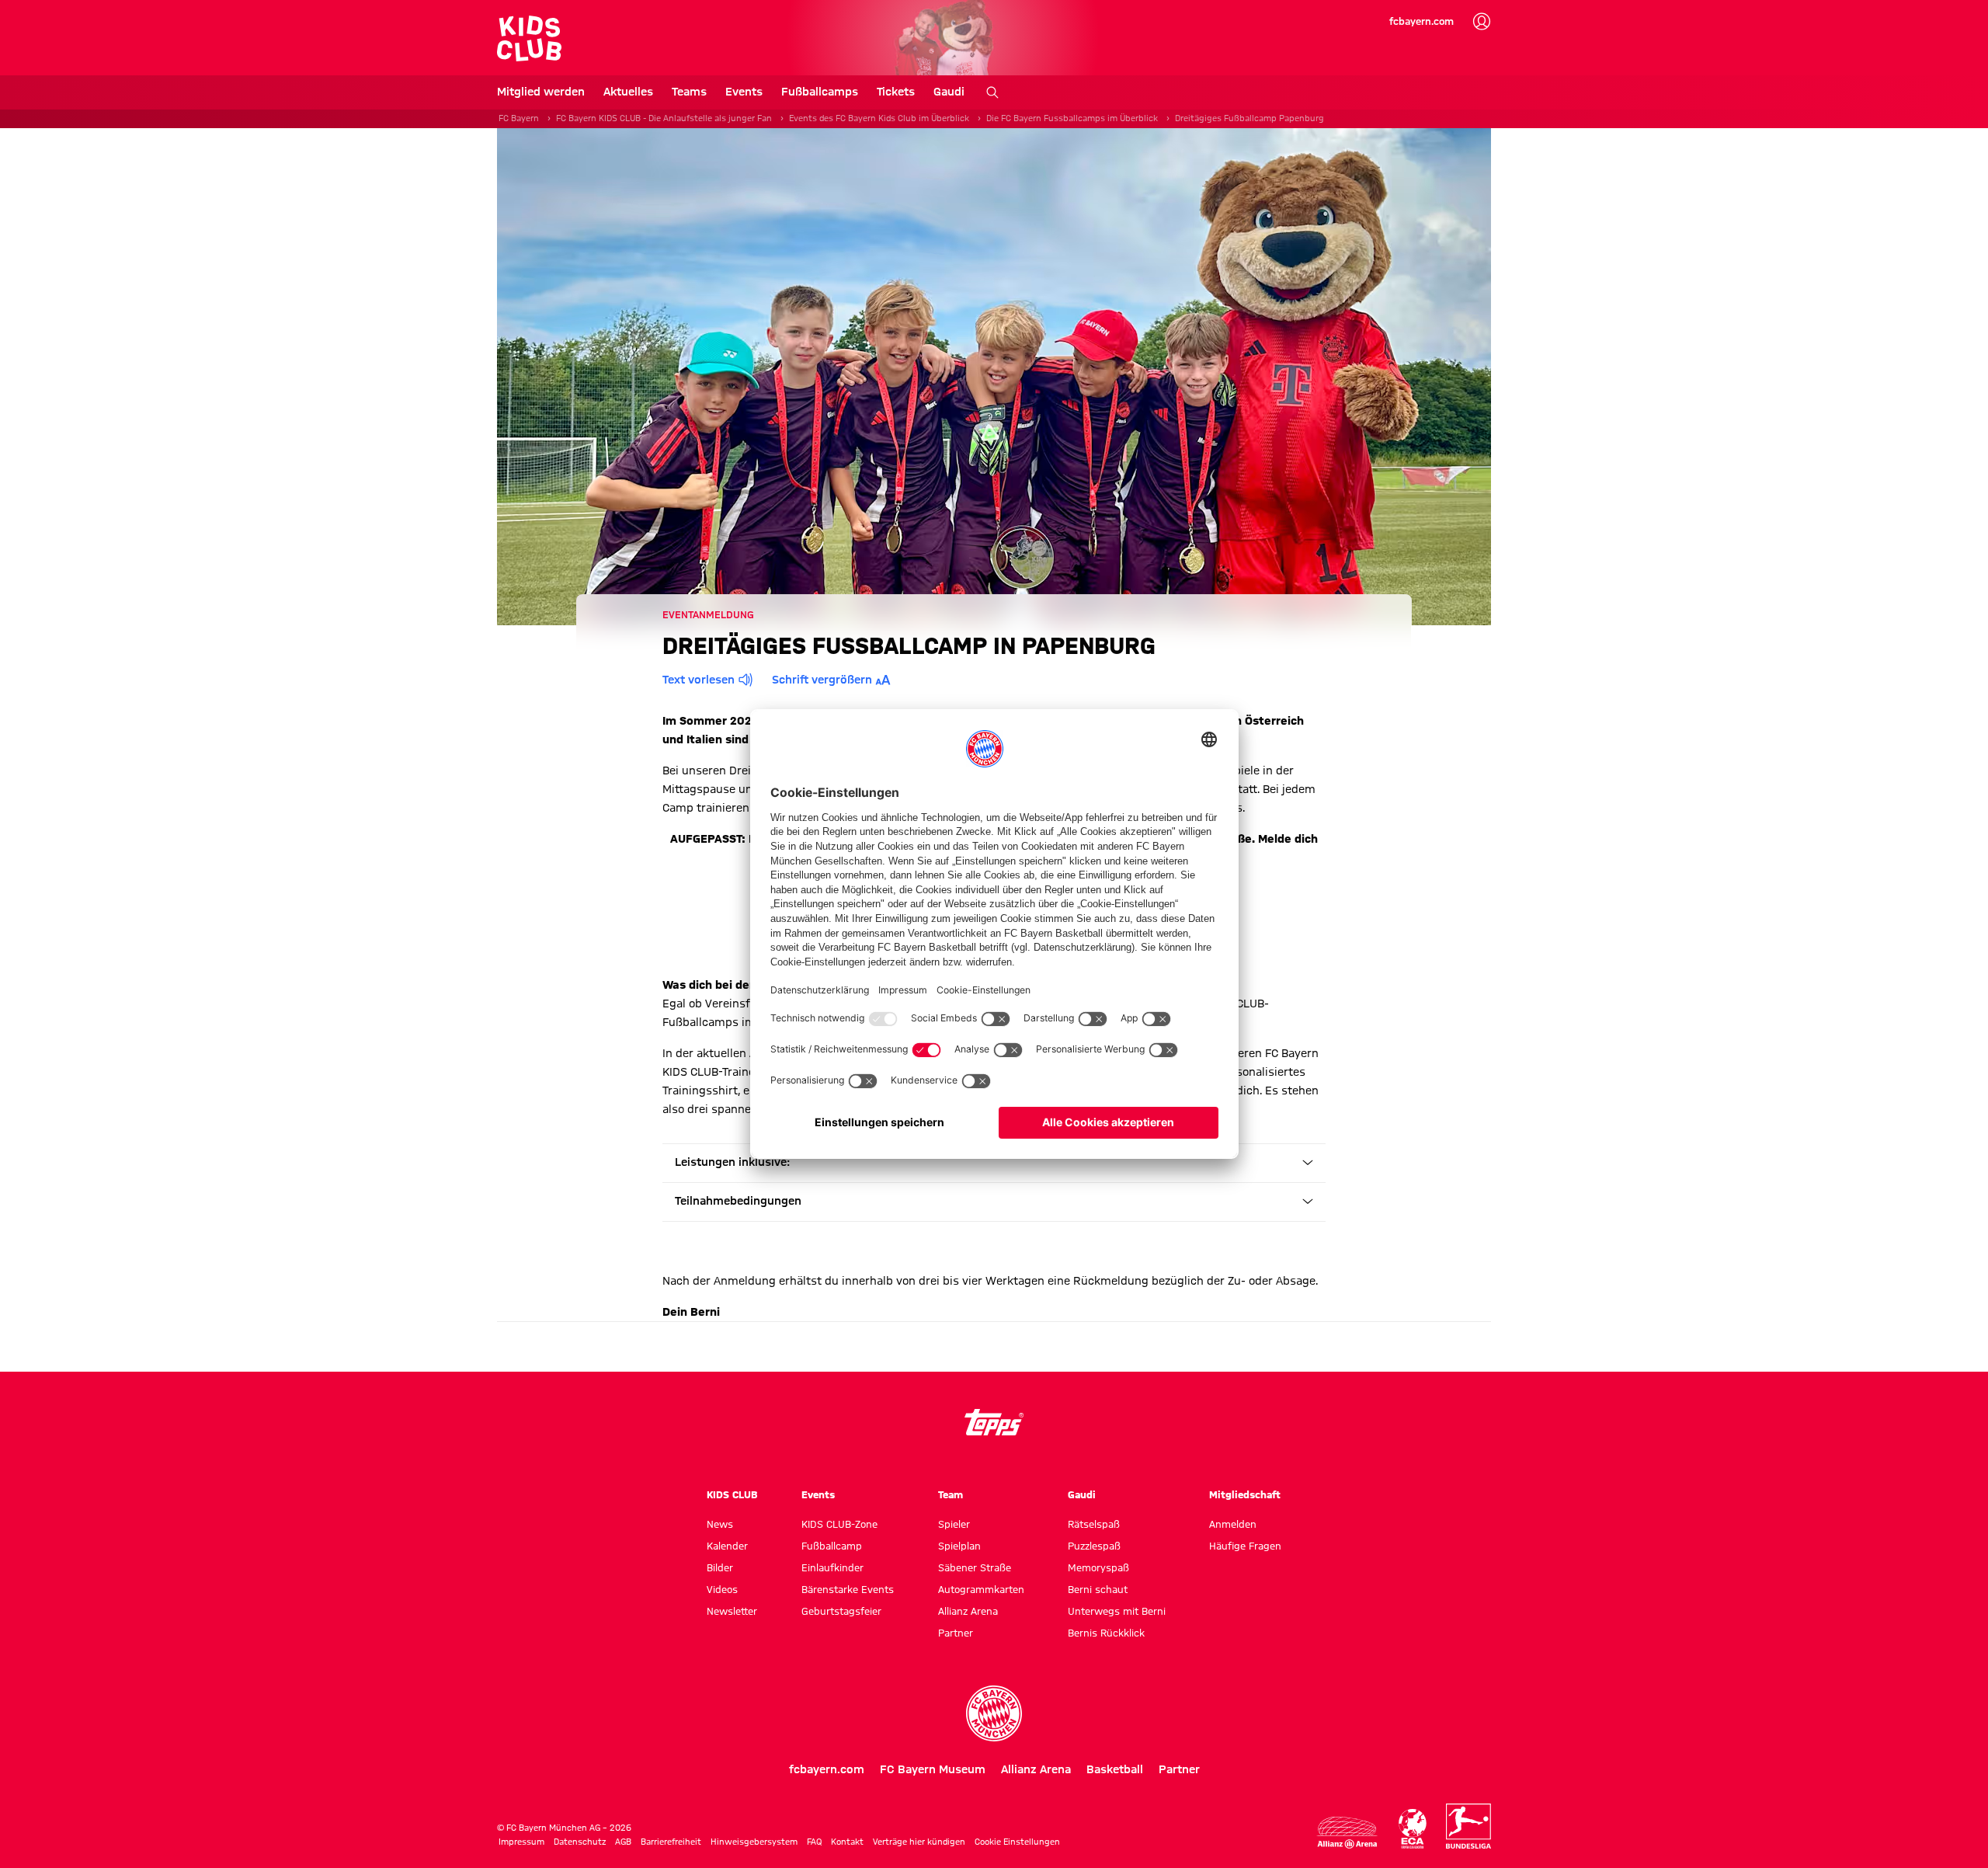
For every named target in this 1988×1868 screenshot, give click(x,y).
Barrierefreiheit (671, 1842)
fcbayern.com (1421, 21)
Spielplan (959, 1546)
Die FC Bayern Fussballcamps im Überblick (1072, 118)
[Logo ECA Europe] (1413, 1829)
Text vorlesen (699, 680)
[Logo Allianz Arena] (1347, 1833)
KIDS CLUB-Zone (839, 1524)
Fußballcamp (832, 1546)
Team (951, 1494)
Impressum (521, 1842)
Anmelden (1233, 1524)
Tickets (896, 92)
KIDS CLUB (732, 1494)
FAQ (814, 1842)
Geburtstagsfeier (841, 1611)
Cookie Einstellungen (1017, 1842)
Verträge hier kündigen (919, 1842)
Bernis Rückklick (1106, 1633)
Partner (956, 1633)
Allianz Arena (968, 1611)
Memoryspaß (1098, 1567)
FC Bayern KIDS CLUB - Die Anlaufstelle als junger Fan (664, 118)
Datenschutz (580, 1842)
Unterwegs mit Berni (1117, 1611)
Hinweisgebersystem (754, 1842)
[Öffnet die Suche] (992, 92)
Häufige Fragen (1245, 1546)
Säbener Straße (975, 1567)
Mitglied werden (541, 92)
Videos (722, 1589)
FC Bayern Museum (933, 1769)
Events (744, 92)
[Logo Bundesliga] (1468, 1826)
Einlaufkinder (832, 1567)
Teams (689, 92)
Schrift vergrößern (822, 680)
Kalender (727, 1546)
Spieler (954, 1524)
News (720, 1524)
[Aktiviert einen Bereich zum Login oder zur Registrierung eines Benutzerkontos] (1482, 22)
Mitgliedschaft (1245, 1494)
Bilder (720, 1567)
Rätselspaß (1094, 1524)
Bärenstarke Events (848, 1589)
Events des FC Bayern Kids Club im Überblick (879, 118)
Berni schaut (1098, 1589)
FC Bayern (519, 118)
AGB (623, 1842)
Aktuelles (628, 92)
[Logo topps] (994, 1422)
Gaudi (949, 92)
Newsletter (732, 1611)
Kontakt (847, 1842)
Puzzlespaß (1094, 1546)
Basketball (1115, 1769)
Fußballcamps (820, 92)
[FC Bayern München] (994, 1713)
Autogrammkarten (981, 1589)
